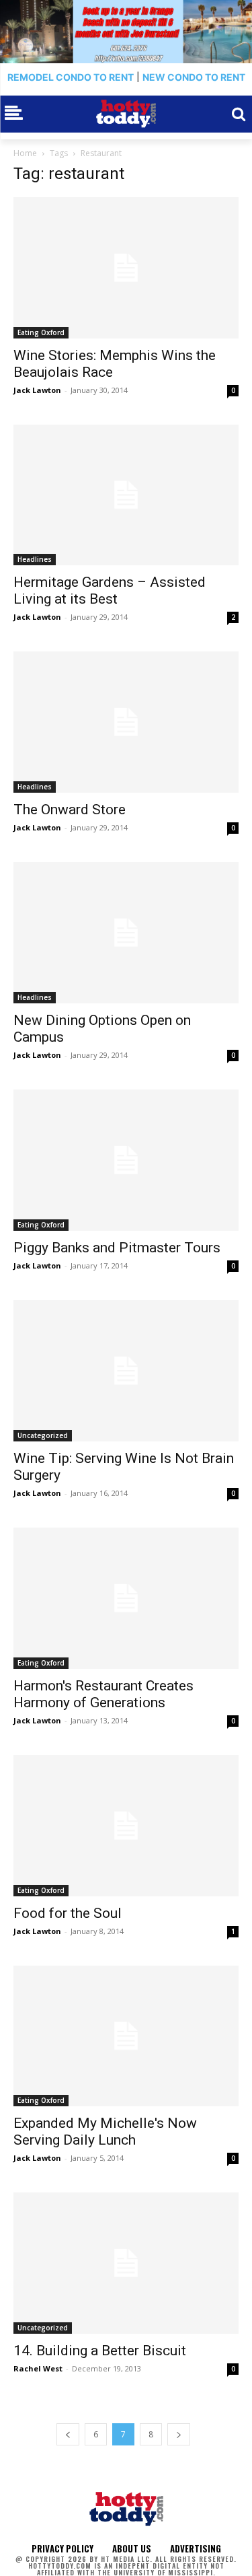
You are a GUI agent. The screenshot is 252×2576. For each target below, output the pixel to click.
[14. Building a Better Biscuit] (126, 2263)
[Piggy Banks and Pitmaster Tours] (126, 1160)
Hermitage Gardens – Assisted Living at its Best (110, 591)
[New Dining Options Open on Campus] (126, 933)
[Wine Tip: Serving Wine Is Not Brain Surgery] (126, 1371)
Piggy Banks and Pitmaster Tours (117, 1248)
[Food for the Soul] (126, 1826)
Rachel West (38, 2368)
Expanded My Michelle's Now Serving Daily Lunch (105, 2132)
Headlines (35, 559)
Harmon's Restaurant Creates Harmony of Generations (103, 1694)
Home (25, 153)
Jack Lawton (37, 390)
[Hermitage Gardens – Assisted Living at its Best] (126, 495)
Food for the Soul (68, 1913)
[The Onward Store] (126, 722)
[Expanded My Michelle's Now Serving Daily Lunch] (126, 2036)
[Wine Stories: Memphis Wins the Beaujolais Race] (126, 268)
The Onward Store (70, 810)
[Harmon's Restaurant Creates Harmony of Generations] (126, 1598)
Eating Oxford (41, 332)
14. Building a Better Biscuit (100, 2351)
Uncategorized (43, 1435)
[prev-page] (68, 2434)
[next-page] (179, 2434)
